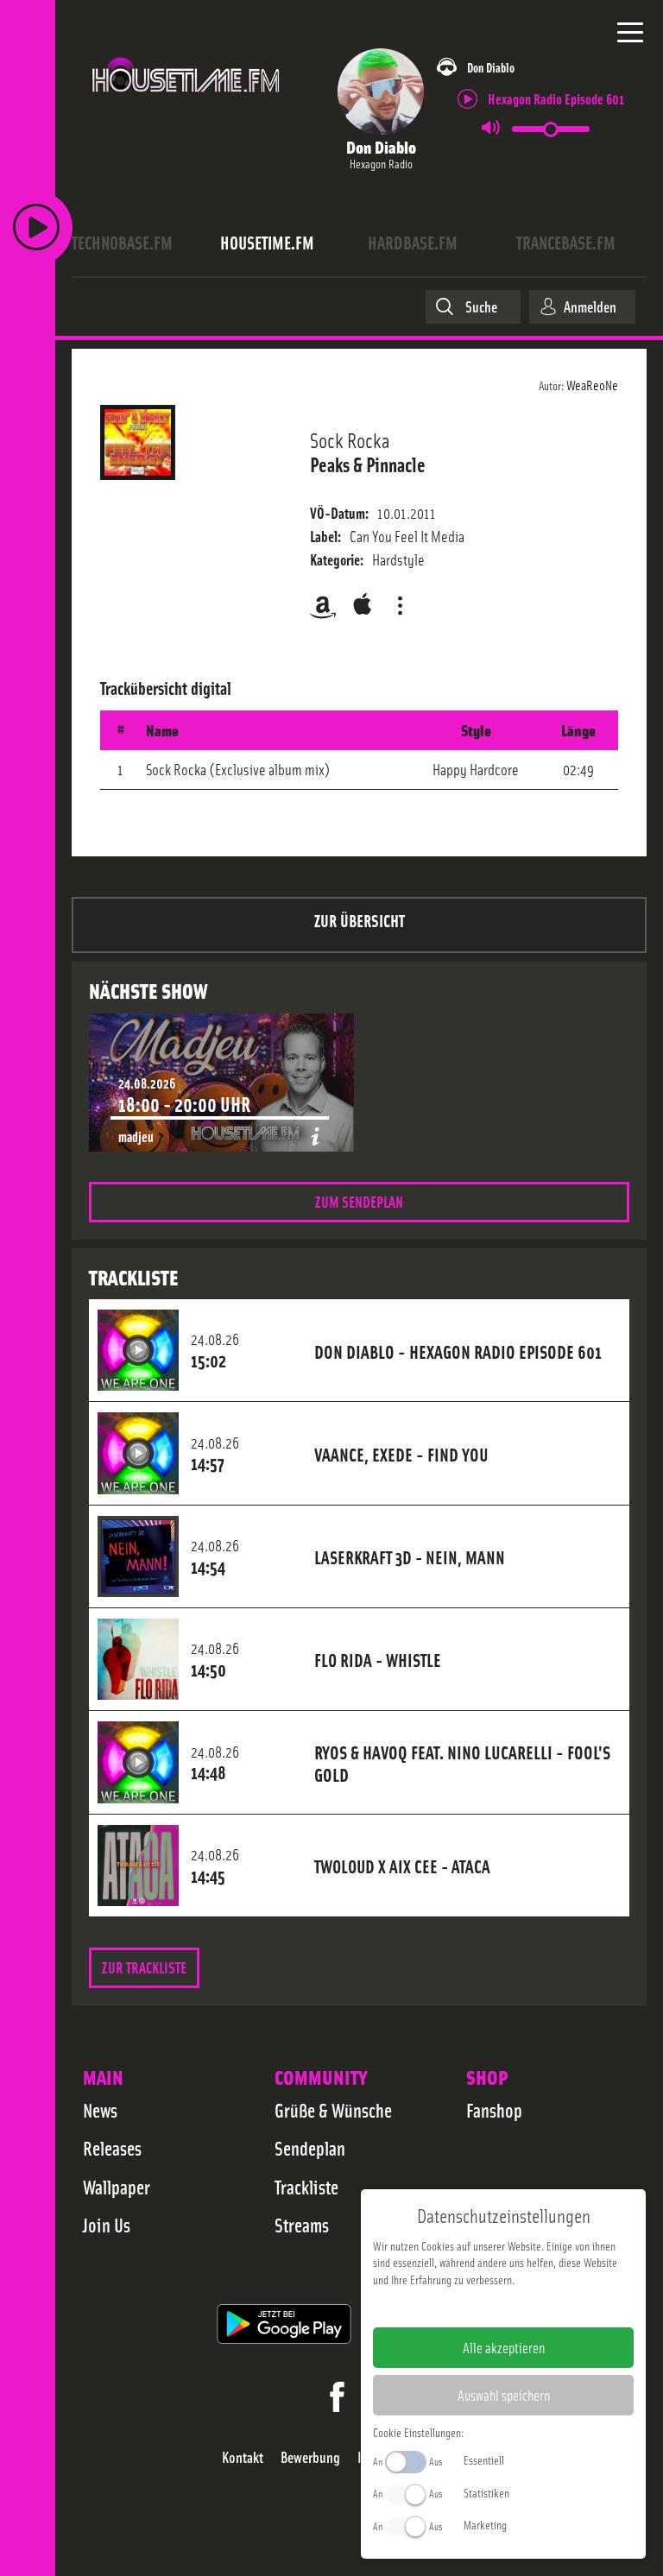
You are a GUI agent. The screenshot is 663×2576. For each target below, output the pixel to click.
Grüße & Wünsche (333, 2110)
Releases (112, 2148)
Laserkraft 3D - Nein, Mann (410, 1556)
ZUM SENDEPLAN (359, 1201)
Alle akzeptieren (504, 2347)
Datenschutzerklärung (533, 2307)
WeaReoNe (592, 384)
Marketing (485, 2524)
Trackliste (306, 2187)
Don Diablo (381, 146)
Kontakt (243, 2457)
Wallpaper (117, 2187)
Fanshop (494, 2110)
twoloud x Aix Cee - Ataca (402, 1866)
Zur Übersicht (360, 920)
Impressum (450, 2307)
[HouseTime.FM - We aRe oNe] (186, 103)
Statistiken (486, 2492)
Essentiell (484, 2459)
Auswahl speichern (504, 2395)
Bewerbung (310, 2457)
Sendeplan (310, 2148)
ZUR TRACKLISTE (144, 1967)
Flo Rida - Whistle (378, 1659)
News (100, 2110)
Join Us (107, 2225)
